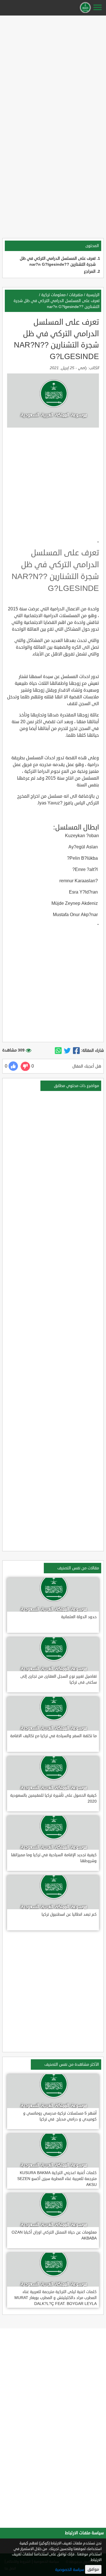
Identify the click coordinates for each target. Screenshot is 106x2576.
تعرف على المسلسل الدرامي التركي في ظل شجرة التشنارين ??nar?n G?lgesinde (57, 304)
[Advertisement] (53, 70)
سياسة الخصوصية (70, 2570)
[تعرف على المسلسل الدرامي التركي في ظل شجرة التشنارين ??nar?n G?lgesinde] (76, 1051)
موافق (93, 2569)
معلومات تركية (53, 295)
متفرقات (76, 295)
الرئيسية (93, 295)
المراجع (90, 271)
